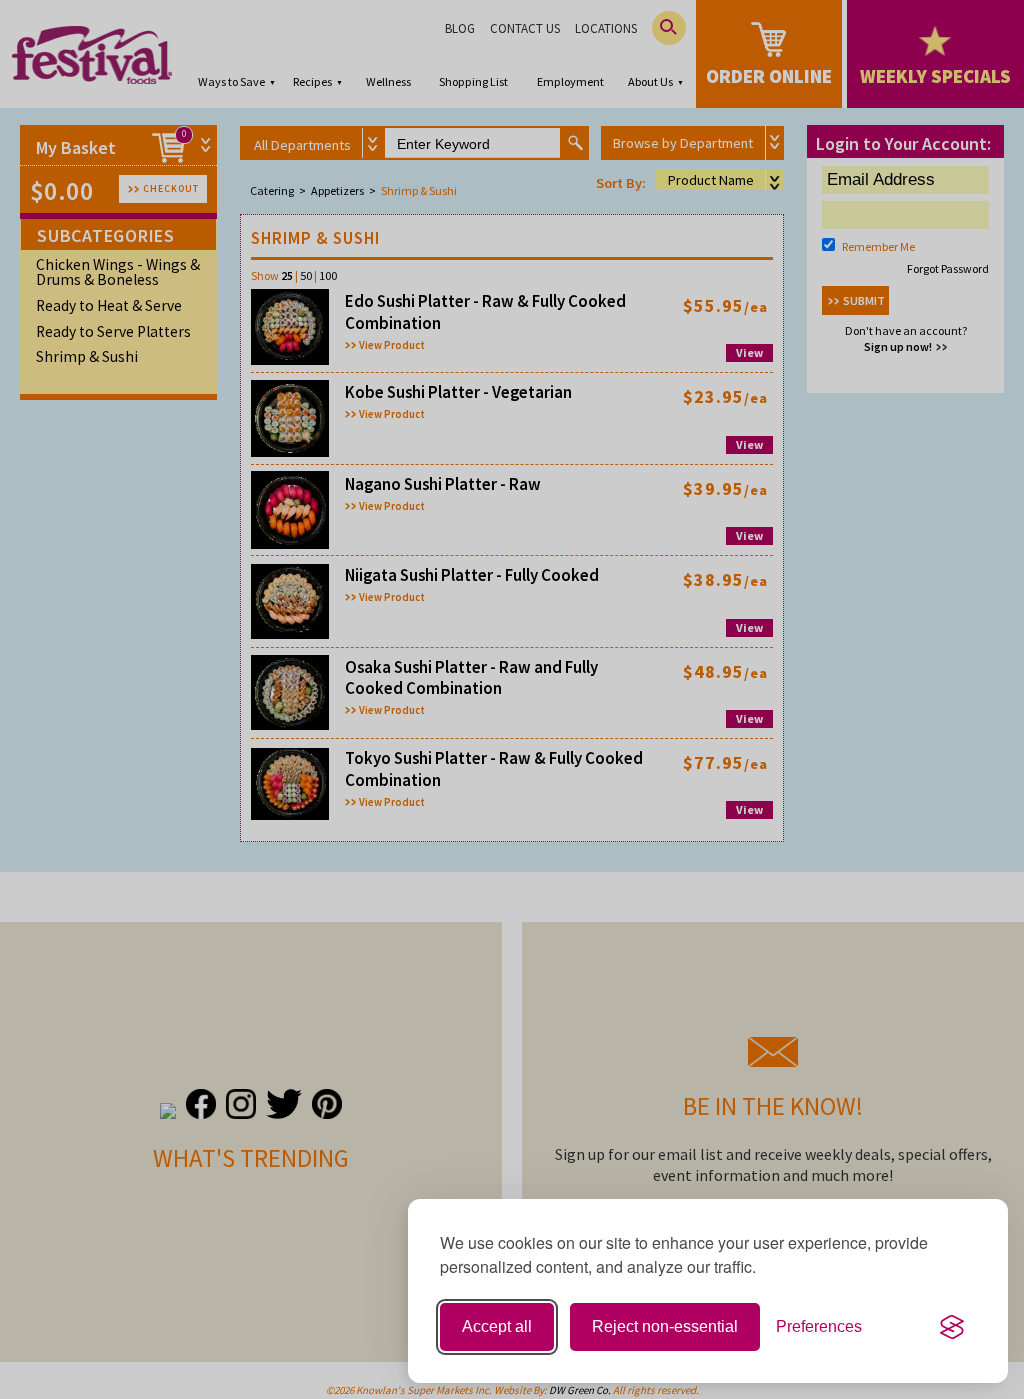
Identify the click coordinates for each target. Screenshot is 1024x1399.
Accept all (497, 1326)
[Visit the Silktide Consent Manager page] (952, 1327)
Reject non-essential (665, 1326)
